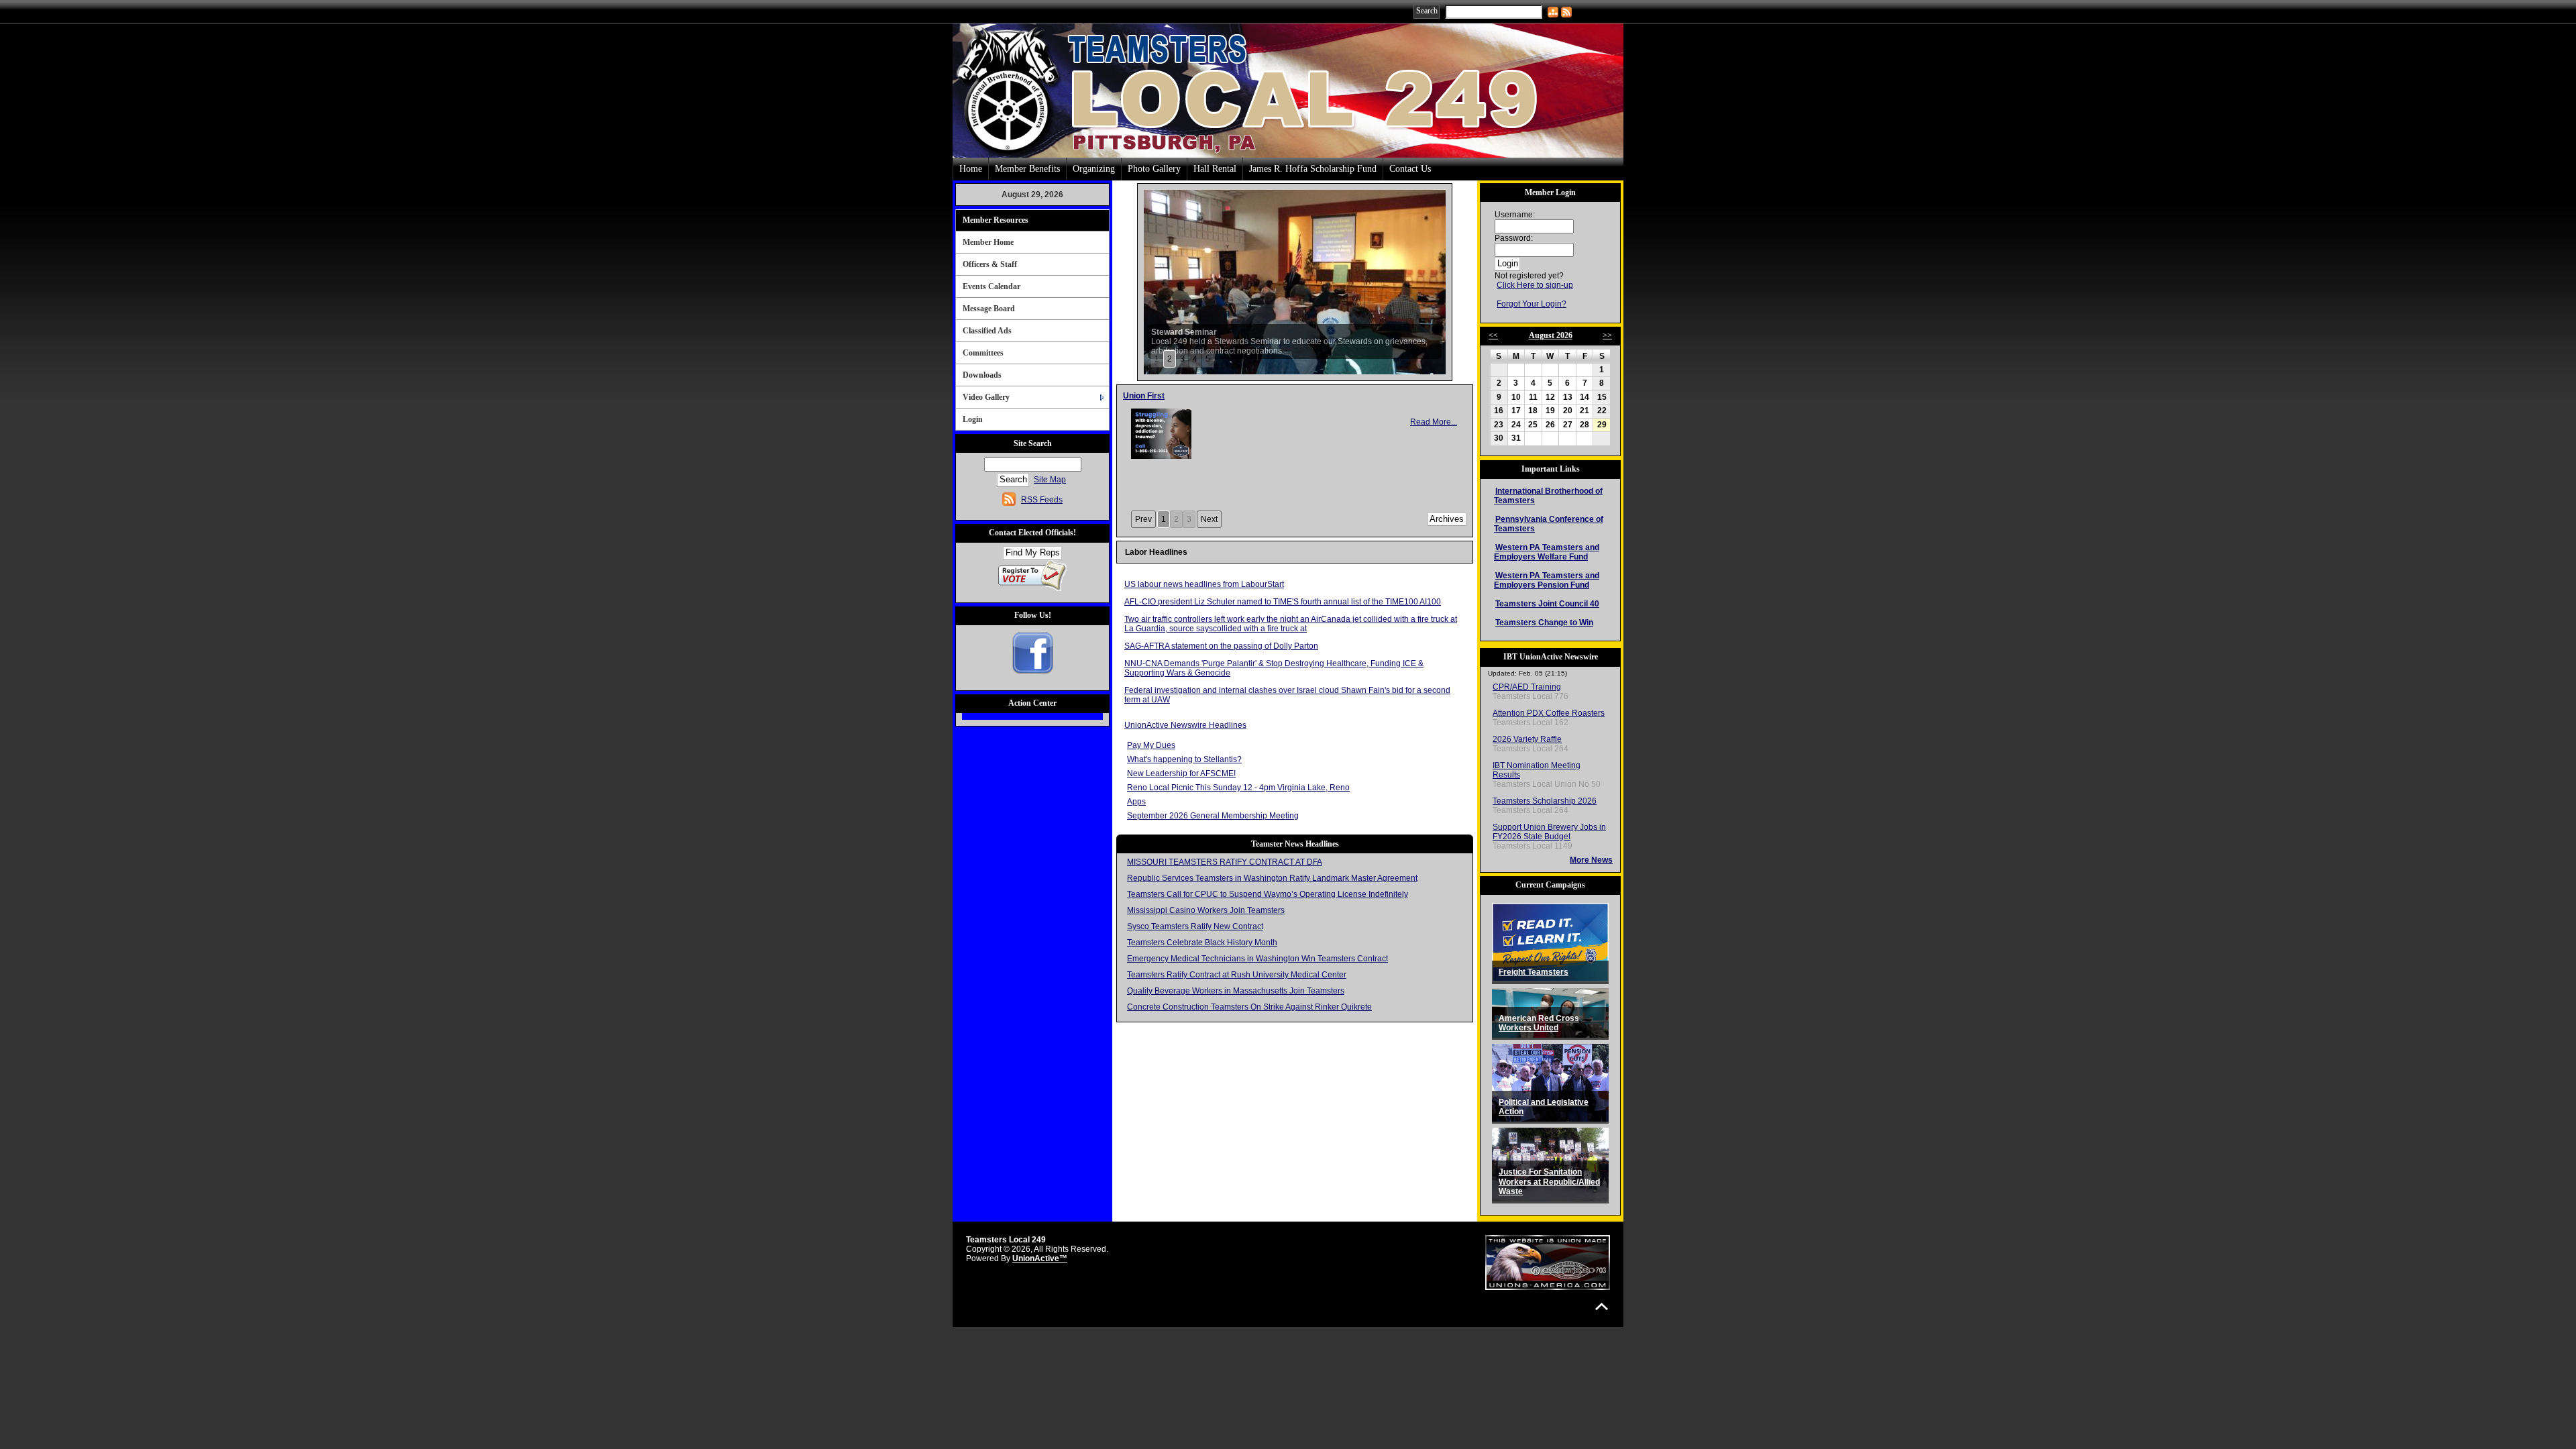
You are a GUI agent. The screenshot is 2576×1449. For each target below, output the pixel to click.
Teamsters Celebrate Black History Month (1202, 943)
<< (1493, 335)
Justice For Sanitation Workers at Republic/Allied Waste (1549, 1182)
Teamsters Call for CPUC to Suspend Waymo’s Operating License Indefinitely (1268, 894)
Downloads (982, 375)
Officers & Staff (990, 264)
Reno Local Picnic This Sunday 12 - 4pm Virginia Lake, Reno (1238, 788)
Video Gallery (986, 397)
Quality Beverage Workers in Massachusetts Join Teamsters (1236, 991)
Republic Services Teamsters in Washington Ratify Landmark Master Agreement (1272, 878)
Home (971, 169)
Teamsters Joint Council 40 (1547, 604)
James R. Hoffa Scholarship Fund (1313, 169)
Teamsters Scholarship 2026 (1545, 801)
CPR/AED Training (1527, 687)
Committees (983, 353)
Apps (1136, 802)
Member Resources (996, 220)
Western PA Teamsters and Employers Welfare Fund (1547, 552)
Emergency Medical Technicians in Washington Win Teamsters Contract (1257, 959)
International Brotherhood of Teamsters (1548, 496)
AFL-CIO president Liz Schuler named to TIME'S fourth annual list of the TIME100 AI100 (1283, 602)
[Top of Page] (1602, 1306)
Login (973, 419)
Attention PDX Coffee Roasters (1549, 713)
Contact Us (1410, 169)
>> (1607, 335)
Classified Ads (987, 331)
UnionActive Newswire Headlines (1185, 725)
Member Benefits (1027, 169)
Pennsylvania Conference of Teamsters (1549, 524)
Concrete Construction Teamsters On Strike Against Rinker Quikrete (1249, 1007)
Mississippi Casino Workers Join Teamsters (1206, 910)
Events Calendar (991, 286)
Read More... (1434, 450)
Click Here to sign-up (1535, 285)
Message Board (989, 309)
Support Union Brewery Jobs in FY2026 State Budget (1549, 832)
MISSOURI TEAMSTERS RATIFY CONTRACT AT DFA (1225, 862)
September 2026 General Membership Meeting (1213, 816)
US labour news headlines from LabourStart (1204, 584)
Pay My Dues (1151, 745)
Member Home (988, 242)
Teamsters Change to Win (1544, 623)
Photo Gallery (1154, 169)
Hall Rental (1215, 169)
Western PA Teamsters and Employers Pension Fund (1547, 580)
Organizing (1094, 169)
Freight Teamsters (1534, 972)
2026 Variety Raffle (1527, 739)
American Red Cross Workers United (1539, 1023)
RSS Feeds (1042, 500)
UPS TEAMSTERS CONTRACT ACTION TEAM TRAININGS (1233, 396)
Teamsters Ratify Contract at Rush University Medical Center (1237, 975)
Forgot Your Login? (1532, 304)
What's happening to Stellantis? (1184, 759)
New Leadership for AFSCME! (1181, 773)
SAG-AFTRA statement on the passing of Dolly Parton (1221, 646)
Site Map (1050, 480)
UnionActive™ (1040, 1258)
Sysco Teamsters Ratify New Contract (1195, 926)
